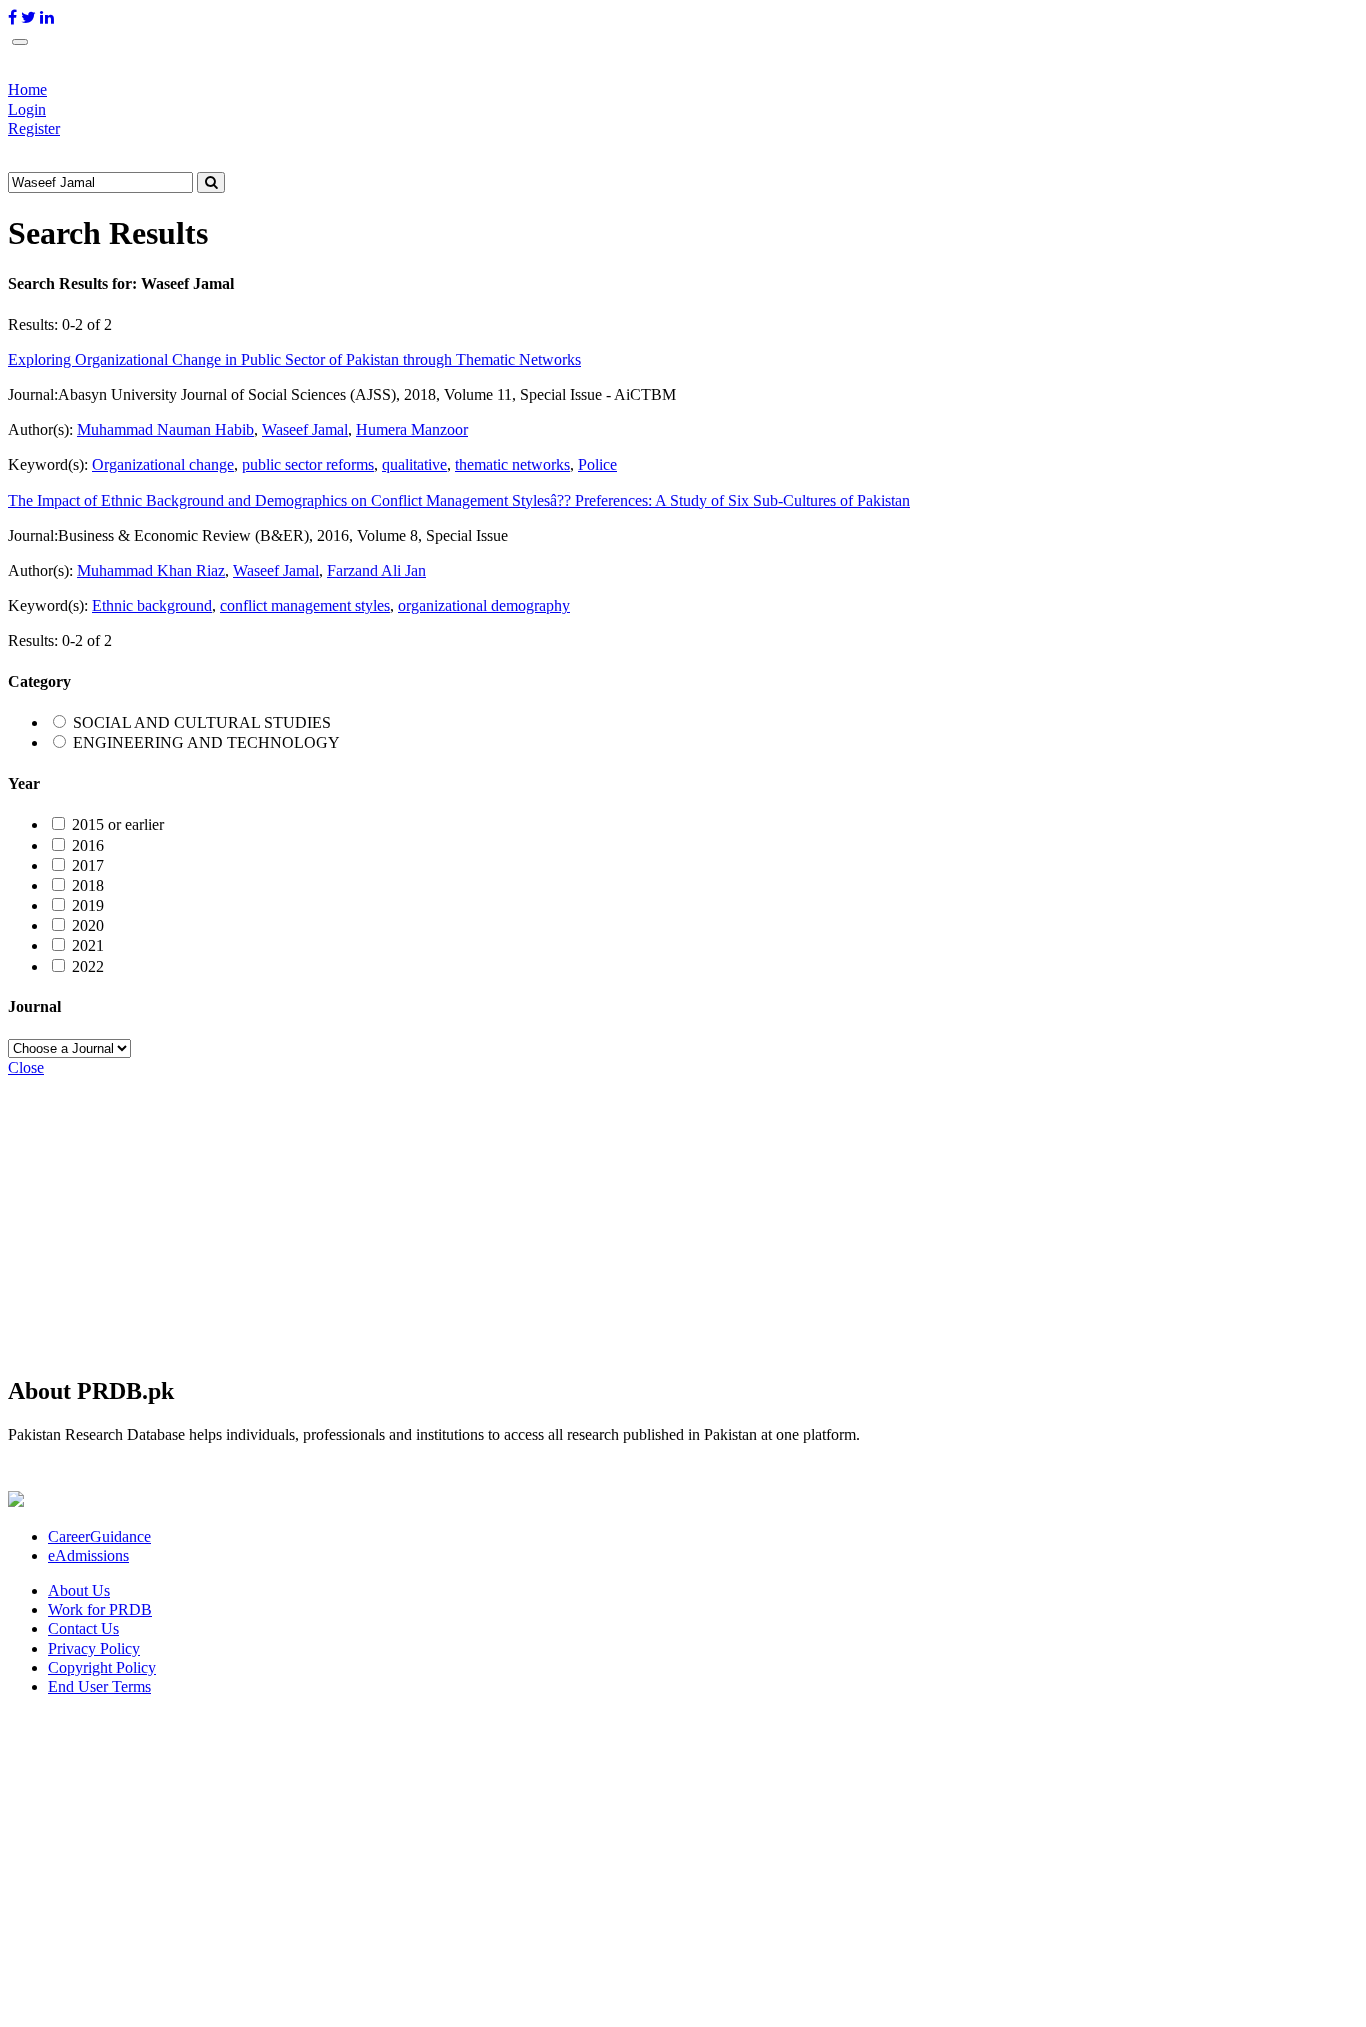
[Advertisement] (608, 1217)
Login (27, 109)
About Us (79, 1590)
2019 (88, 905)
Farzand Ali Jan (376, 570)
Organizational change (163, 464)
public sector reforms (308, 464)
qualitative (414, 464)
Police (597, 464)
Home (27, 89)
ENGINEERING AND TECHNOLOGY (206, 742)
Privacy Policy (94, 1648)
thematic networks (512, 464)
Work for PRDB (100, 1609)
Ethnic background (152, 605)
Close (26, 1067)
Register (34, 128)
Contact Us (83, 1628)
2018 (88, 885)
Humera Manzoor (412, 429)
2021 (88, 945)
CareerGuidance (99, 1536)
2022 (88, 966)
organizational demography (484, 605)
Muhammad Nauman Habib (165, 429)
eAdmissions (88, 1555)
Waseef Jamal (305, 429)
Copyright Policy (102, 1667)
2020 (88, 925)
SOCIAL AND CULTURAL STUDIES (202, 722)
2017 (88, 865)
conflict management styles (305, 605)
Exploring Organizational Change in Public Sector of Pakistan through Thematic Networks (294, 359)
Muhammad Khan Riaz (151, 570)
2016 (88, 845)
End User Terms (99, 1686)
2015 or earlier (118, 824)
